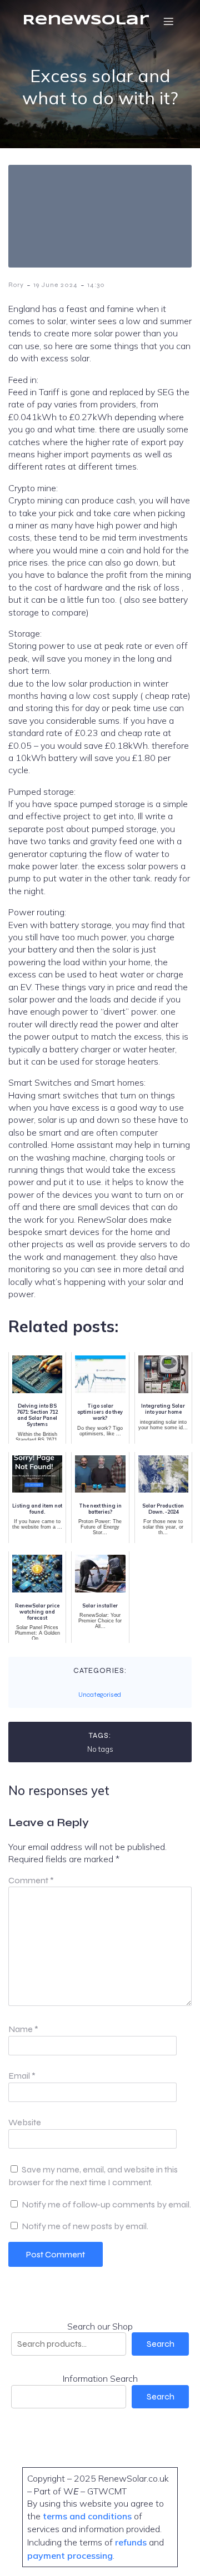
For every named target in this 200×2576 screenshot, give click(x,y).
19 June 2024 (56, 285)
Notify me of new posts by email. (85, 2226)
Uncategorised (100, 1695)
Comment (31, 1880)
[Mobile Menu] (168, 21)
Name (23, 2029)
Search (161, 2344)
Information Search (100, 2378)
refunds (131, 2542)
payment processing (70, 2555)
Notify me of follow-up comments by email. (106, 2204)
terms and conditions (88, 2516)
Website (25, 2122)
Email (22, 2076)
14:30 (96, 285)
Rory (16, 285)
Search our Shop (100, 2326)
